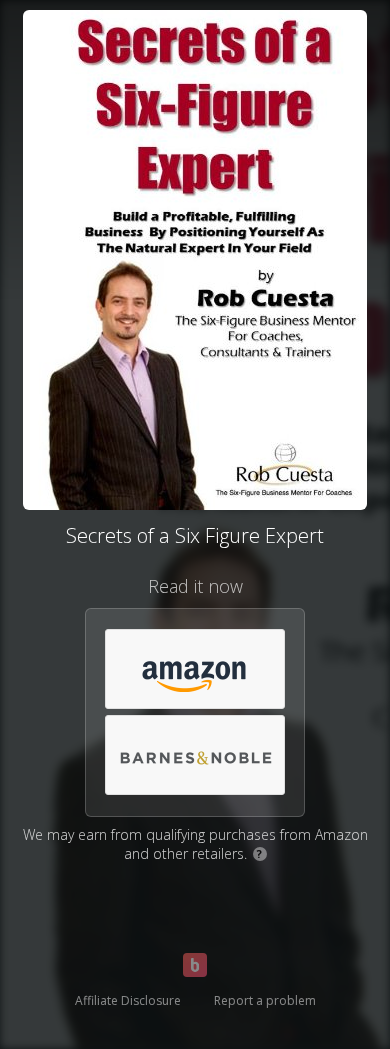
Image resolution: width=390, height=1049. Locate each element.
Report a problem (265, 1000)
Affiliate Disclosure (128, 1000)
